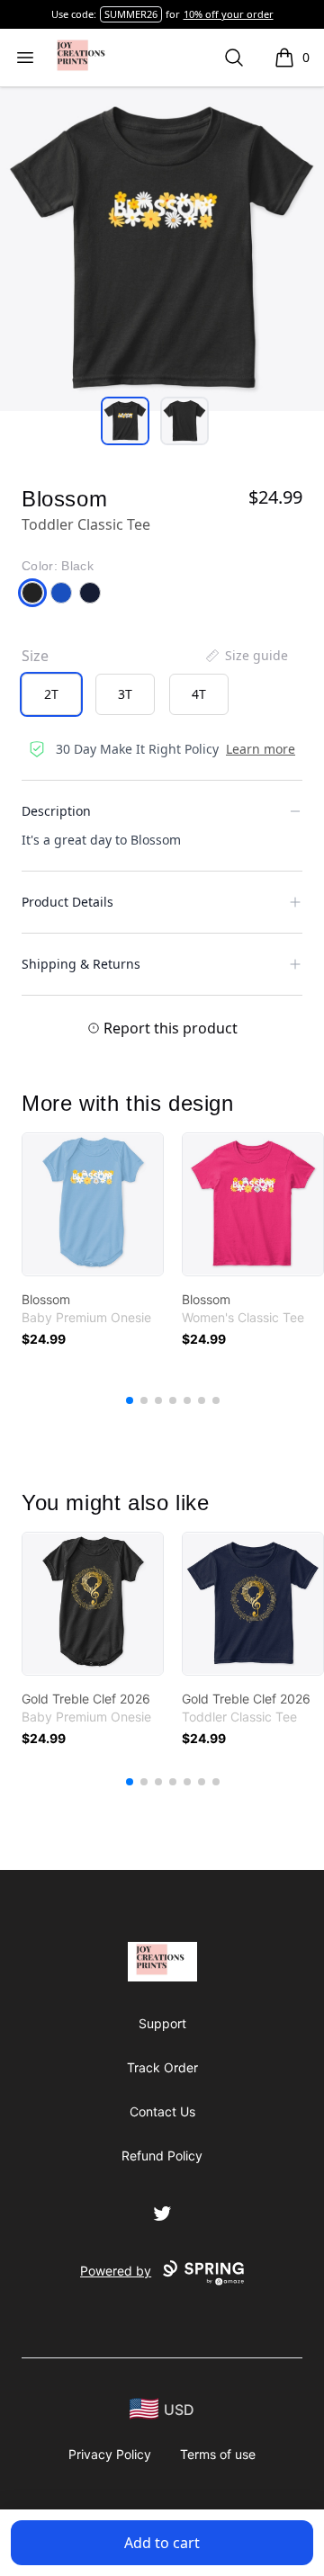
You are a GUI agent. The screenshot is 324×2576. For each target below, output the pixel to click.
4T (199, 694)
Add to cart (162, 2543)
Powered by (116, 2271)
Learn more (261, 749)
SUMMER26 (131, 14)
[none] (246, 656)
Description (56, 811)
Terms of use (218, 2454)
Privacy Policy (110, 2454)
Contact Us (162, 2111)
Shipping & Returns (81, 964)
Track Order (162, 2067)
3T (125, 694)
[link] (93, 1204)
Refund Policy (162, 2156)
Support (162, 2023)
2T (51, 694)
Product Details (67, 902)
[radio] (51, 694)
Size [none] (35, 656)
